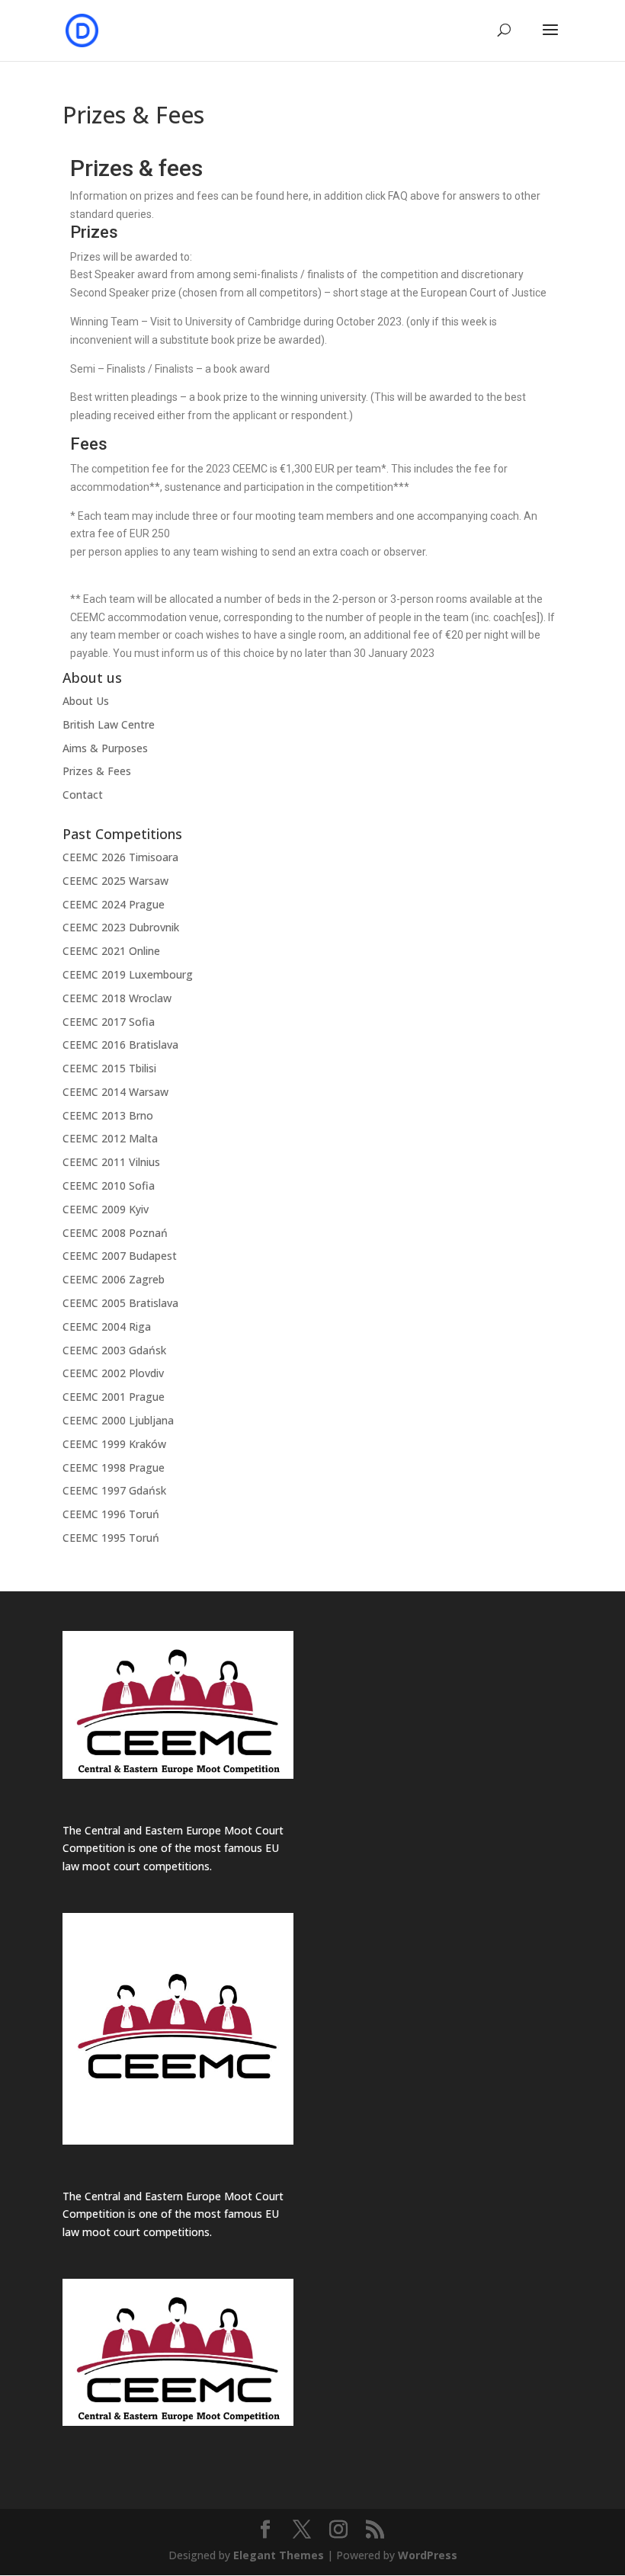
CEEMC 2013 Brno (108, 1115)
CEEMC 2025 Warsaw (115, 881)
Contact (83, 795)
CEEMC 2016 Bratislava (120, 1044)
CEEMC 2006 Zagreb (114, 1279)
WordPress (428, 2555)
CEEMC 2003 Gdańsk (114, 1350)
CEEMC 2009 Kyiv (106, 1209)
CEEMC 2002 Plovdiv (113, 1373)
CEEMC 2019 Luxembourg (128, 974)
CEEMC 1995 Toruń (111, 1538)
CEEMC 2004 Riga (107, 1326)
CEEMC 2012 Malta (110, 1138)
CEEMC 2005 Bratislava (120, 1303)
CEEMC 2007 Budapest (120, 1256)
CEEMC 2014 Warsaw (115, 1092)
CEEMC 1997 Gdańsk (114, 1490)
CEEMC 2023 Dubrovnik (121, 927)
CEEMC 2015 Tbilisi (109, 1068)
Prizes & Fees (97, 771)
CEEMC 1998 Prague (114, 1467)
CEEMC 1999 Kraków (114, 1444)
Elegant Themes (279, 2555)
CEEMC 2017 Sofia (109, 1022)
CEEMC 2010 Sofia (109, 1185)
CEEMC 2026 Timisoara (120, 857)
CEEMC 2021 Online (111, 951)
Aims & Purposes (105, 748)
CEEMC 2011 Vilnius (111, 1162)
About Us (86, 701)
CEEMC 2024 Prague (114, 904)
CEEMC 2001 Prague (114, 1397)
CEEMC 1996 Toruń (111, 1514)
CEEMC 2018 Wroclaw (117, 998)
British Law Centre (109, 724)
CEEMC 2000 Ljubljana (118, 1420)
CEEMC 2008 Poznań (115, 1233)
